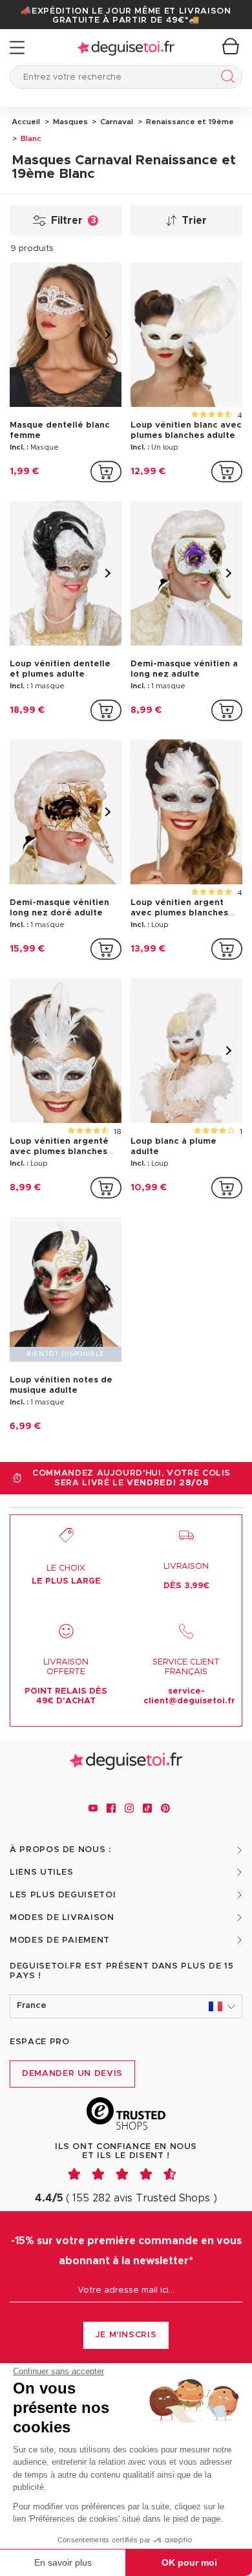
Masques (69, 122)
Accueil (26, 122)
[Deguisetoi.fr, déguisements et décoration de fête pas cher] (126, 48)
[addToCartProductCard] (106, 472)
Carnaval (116, 122)
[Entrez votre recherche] (225, 79)
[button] (126, 2006)
